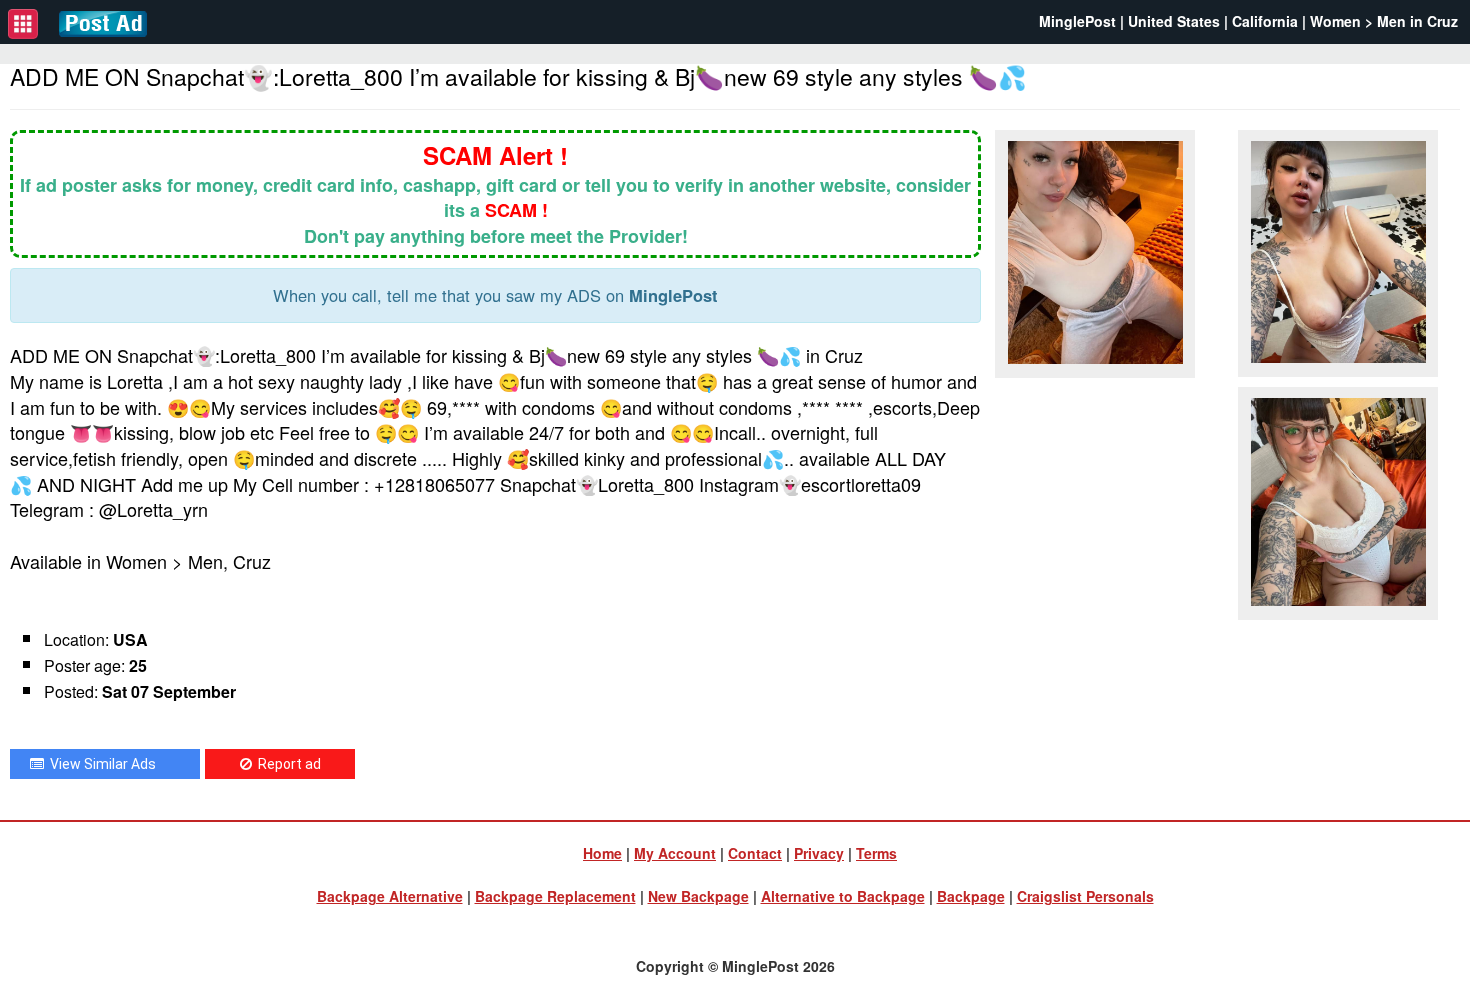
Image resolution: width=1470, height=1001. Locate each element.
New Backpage (698, 896)
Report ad (286, 764)
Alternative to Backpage (843, 896)
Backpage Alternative (390, 896)
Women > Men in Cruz (1384, 21)
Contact (755, 853)
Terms (876, 853)
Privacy (819, 853)
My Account (675, 853)
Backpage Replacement (555, 896)
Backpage (971, 896)
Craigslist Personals (1085, 896)
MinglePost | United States (1129, 21)
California (1265, 21)
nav (23, 24)
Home (602, 853)
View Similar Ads (100, 764)
